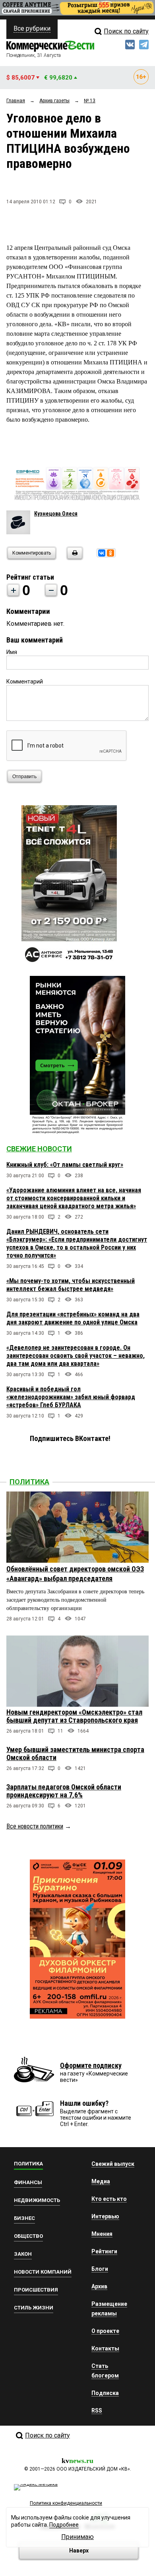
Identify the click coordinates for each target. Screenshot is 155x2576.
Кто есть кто (109, 2199)
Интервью (105, 2216)
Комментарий (25, 681)
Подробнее (64, 2525)
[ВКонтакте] (102, 553)
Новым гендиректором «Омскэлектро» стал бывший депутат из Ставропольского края (74, 1716)
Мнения (102, 2234)
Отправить (24, 777)
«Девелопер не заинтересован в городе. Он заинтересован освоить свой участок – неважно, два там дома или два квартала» (76, 1356)
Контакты (105, 2348)
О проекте (105, 2331)
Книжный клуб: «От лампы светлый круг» (65, 1165)
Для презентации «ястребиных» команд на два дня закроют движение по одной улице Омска (73, 1318)
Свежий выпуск (113, 2164)
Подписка (105, 2393)
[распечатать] (74, 558)
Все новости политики (35, 1826)
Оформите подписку (91, 2065)
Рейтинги (104, 2251)
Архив (99, 2286)
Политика (29, 1482)
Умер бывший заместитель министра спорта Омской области (75, 1753)
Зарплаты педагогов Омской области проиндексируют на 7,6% (64, 1791)
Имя (12, 652)
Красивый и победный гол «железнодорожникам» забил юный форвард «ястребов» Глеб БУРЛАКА (71, 1397)
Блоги (100, 2269)
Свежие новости (39, 1149)
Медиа (101, 2181)
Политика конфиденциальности (66, 2503)
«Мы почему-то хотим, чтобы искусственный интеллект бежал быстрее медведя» (71, 1285)
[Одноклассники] (110, 553)
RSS (97, 2410)
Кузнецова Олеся (56, 514)
